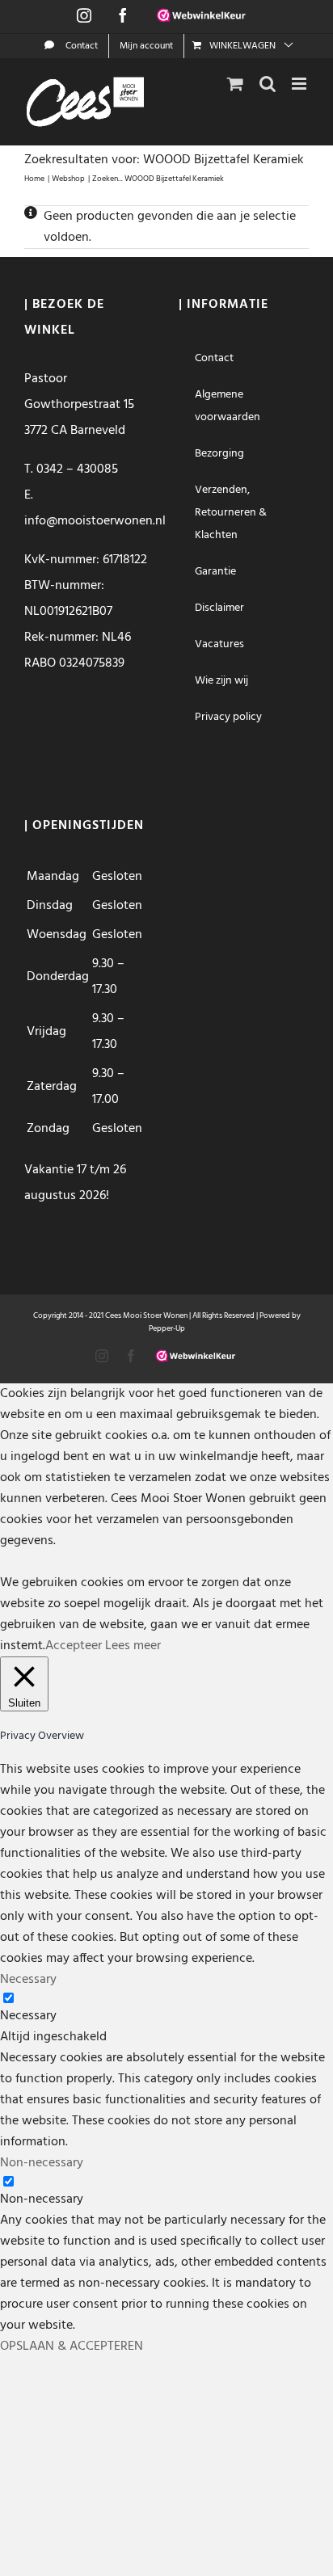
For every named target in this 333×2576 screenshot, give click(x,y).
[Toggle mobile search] (268, 84)
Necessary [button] (28, 1980)
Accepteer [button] (74, 1646)
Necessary (28, 2016)
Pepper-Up (167, 1328)
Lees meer (133, 1646)
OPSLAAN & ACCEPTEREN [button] (72, 2347)
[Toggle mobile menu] (300, 84)
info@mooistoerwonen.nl (95, 521)
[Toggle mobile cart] (235, 84)
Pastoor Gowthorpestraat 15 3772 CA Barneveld (79, 405)
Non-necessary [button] (42, 2163)
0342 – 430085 (77, 469)
